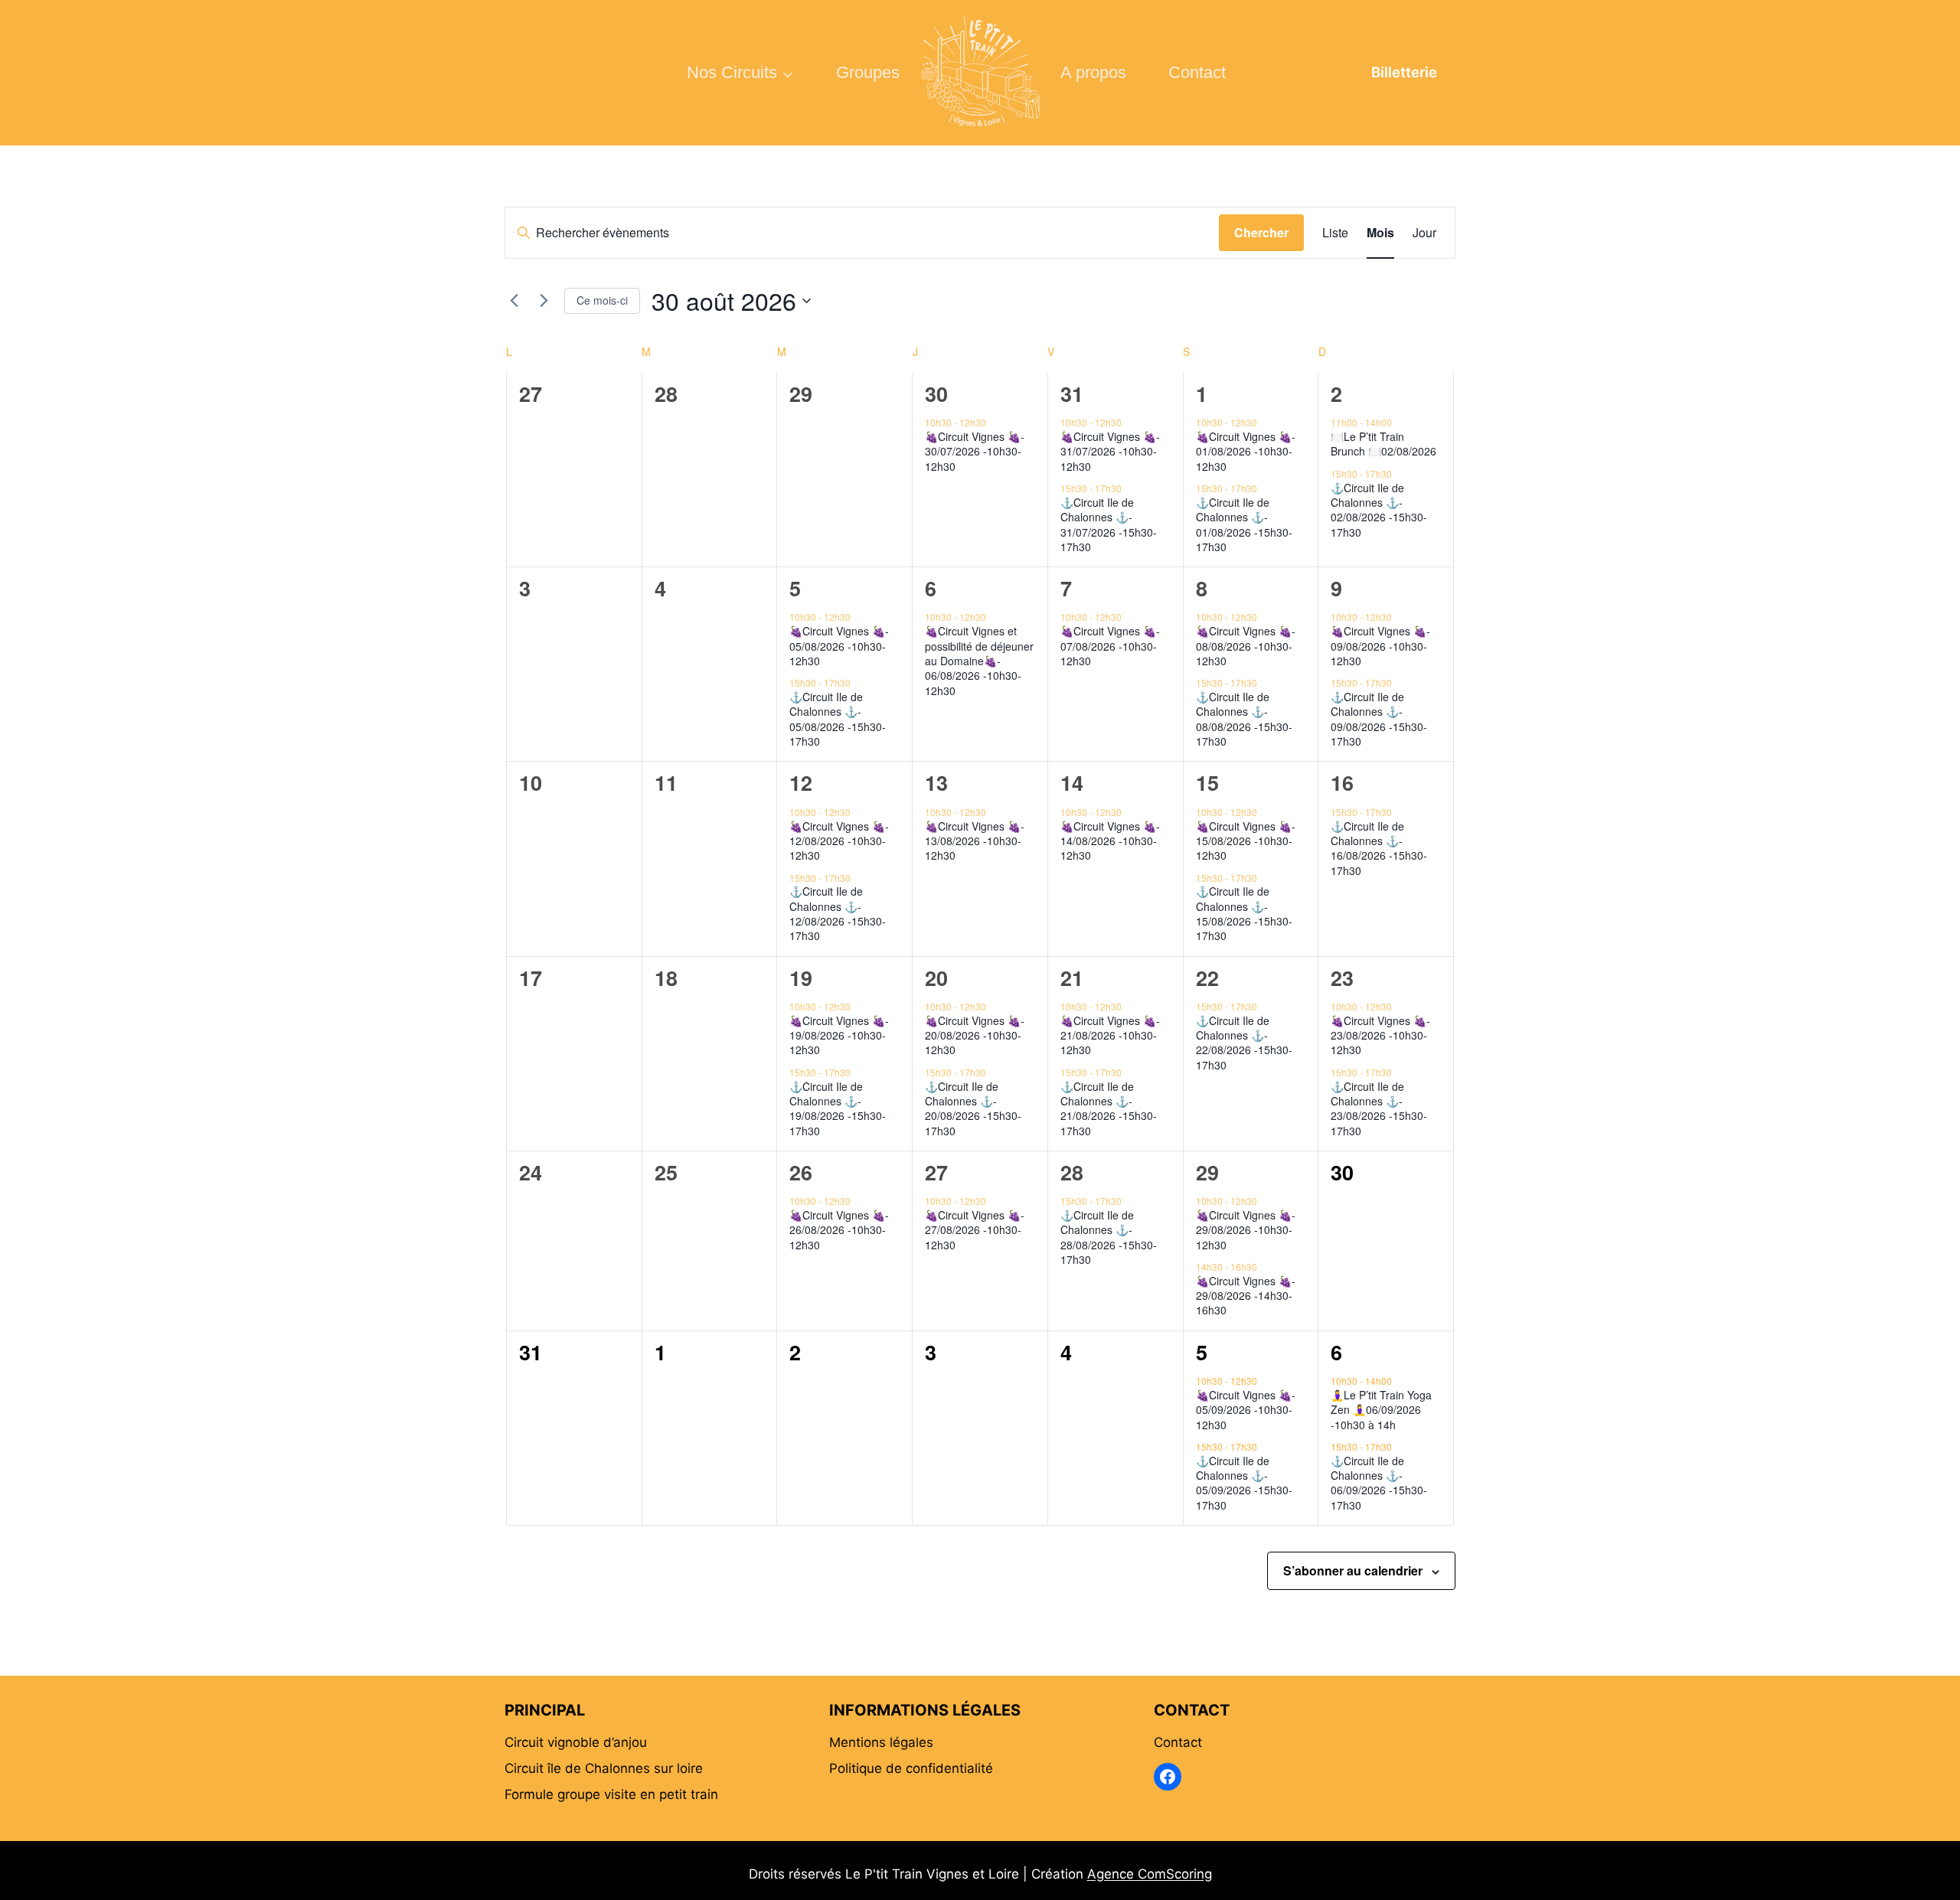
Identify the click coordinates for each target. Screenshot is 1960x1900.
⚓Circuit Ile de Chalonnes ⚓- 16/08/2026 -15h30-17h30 (1379, 848)
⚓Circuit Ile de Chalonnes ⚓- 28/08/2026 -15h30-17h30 (1109, 1237)
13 (936, 782)
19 (801, 978)
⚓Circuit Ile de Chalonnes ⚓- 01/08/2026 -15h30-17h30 (1244, 524)
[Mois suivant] (544, 301)
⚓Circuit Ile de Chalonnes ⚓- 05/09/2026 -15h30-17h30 (1244, 1483)
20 (936, 978)
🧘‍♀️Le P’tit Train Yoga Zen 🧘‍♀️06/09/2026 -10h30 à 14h (1381, 1410)
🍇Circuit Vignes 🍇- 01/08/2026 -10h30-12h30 (1246, 451)
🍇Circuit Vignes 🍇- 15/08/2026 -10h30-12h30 (1246, 841)
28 (1072, 1172)
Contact (1197, 72)
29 (1207, 1172)
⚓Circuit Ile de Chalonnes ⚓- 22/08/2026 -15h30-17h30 (1244, 1043)
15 (1207, 782)
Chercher (1261, 232)
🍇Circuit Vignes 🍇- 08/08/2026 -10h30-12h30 (1246, 646)
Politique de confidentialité (911, 1768)
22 (1207, 978)
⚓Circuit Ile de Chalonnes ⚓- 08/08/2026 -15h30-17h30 (1244, 719)
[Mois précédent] (514, 301)
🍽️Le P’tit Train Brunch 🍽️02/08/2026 (1383, 444)
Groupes (868, 72)
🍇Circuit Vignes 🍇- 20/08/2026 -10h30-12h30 (975, 1035)
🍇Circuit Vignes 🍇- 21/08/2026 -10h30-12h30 (1110, 1035)
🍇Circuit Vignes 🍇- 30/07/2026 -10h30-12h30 (975, 451)
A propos (1093, 72)
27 (936, 1172)
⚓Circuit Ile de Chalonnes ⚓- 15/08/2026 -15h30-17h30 (1244, 913)
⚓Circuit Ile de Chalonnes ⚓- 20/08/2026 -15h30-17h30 (973, 1108)
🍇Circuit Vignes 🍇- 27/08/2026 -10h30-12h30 (975, 1230)
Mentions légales (881, 1742)
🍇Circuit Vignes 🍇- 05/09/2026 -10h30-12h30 (1246, 1410)
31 (1072, 393)
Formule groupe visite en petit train (611, 1794)
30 (936, 393)
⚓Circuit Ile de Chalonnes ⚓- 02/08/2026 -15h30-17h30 (1379, 510)
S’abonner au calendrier (1353, 1570)
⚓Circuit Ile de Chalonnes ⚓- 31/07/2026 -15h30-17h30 (1109, 524)
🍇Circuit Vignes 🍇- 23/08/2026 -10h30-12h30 (1380, 1035)
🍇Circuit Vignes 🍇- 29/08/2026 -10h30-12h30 (1246, 1230)
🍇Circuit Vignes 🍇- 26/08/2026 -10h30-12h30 (839, 1230)
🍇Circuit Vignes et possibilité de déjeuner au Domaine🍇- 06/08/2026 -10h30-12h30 (979, 660)
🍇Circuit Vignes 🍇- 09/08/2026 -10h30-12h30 (1380, 646)
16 (1342, 782)
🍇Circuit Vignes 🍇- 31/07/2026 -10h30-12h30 (1110, 451)
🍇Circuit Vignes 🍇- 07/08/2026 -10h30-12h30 (1110, 646)
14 (1072, 782)
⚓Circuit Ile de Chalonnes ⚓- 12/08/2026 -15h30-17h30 (838, 913)
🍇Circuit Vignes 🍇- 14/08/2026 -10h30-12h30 (1110, 841)
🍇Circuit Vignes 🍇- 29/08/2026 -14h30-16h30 (1246, 1296)
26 (801, 1172)
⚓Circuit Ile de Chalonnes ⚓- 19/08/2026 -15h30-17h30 (838, 1108)
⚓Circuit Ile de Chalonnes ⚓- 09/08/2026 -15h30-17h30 (1379, 719)
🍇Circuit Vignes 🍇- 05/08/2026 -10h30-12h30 (839, 646)
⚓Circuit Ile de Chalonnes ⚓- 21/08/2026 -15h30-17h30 (1109, 1108)
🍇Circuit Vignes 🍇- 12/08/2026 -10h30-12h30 (839, 841)
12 (801, 782)
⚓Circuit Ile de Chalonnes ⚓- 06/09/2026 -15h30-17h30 (1379, 1483)
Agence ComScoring (1150, 1874)
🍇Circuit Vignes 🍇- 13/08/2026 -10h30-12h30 (975, 841)
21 (1072, 978)
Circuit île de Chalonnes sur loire (604, 1768)
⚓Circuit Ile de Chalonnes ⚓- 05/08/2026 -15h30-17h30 (838, 719)
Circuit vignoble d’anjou (576, 1742)
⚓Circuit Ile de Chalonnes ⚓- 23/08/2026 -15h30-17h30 (1379, 1108)
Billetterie (1404, 72)
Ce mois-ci (602, 300)
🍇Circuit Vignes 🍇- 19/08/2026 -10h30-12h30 (839, 1035)
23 (1342, 978)
